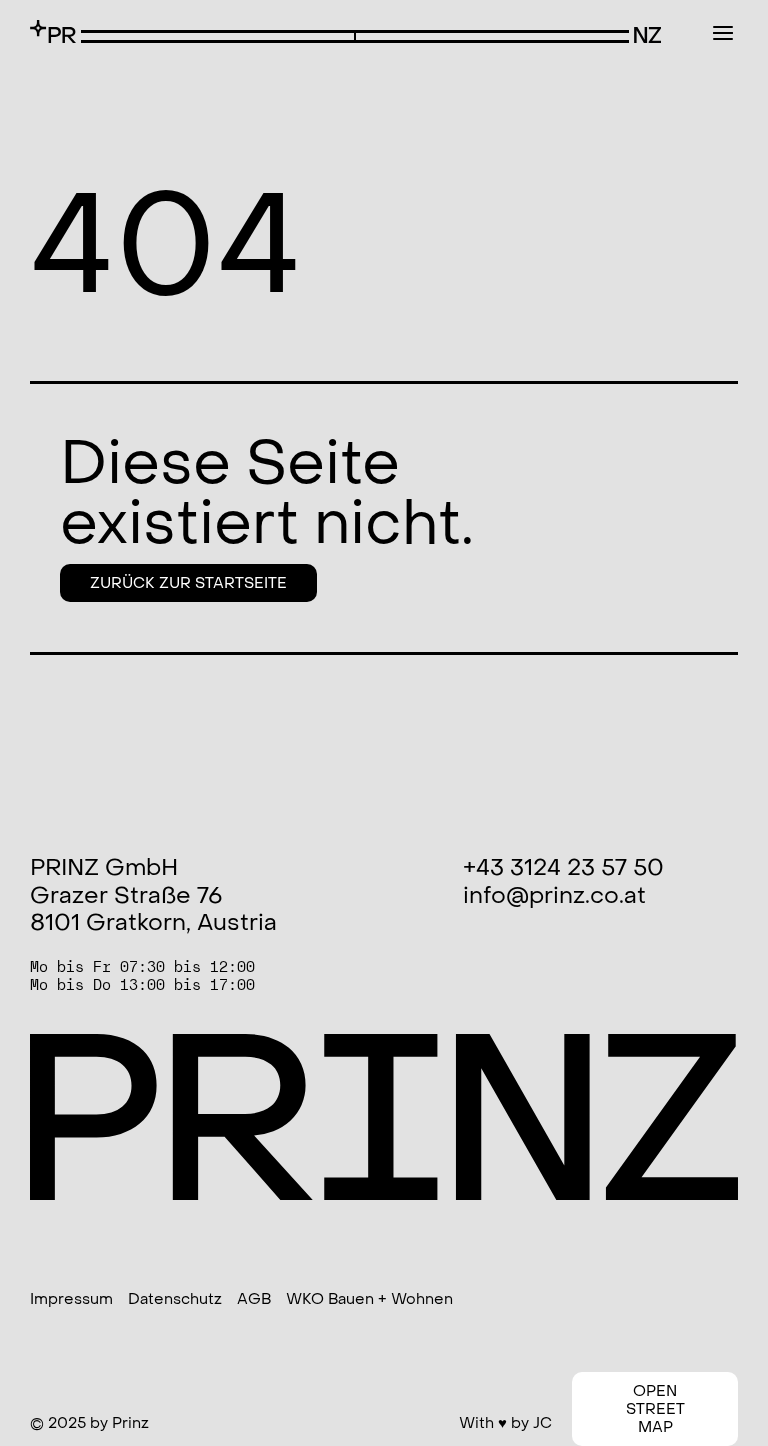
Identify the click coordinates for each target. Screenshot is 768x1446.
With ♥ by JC (505, 1423)
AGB (254, 1299)
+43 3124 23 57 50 (563, 868)
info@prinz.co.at (554, 896)
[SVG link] (53, 31)
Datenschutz (175, 1299)
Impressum (71, 1299)
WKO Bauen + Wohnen (369, 1299)
